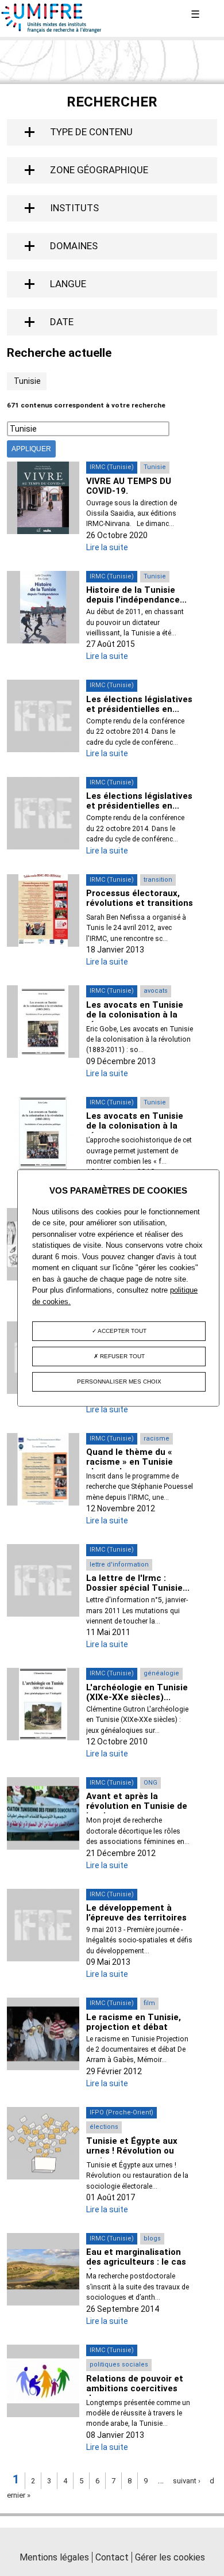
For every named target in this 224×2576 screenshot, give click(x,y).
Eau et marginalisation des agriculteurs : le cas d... (136, 2262)
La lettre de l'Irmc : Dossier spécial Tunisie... (138, 1583)
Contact (112, 2557)
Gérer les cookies (170, 2557)
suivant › (187, 2481)
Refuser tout (121, 1356)
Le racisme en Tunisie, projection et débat (134, 2022)
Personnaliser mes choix (119, 1382)
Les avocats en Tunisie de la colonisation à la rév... (135, 1015)
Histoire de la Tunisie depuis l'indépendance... (136, 595)
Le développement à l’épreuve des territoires (136, 1913)
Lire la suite (107, 547)
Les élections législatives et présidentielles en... (139, 704)
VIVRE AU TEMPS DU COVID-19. (129, 486)
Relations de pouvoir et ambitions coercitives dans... (135, 2388)
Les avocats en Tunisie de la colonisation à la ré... (135, 1126)
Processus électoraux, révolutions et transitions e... (140, 903)
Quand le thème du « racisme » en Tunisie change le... (130, 1462)
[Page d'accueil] (52, 31)
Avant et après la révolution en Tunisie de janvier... (137, 1806)
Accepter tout (121, 1331)
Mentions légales (54, 2557)
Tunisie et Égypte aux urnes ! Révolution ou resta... (132, 2151)
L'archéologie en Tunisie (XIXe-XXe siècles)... (137, 1692)
